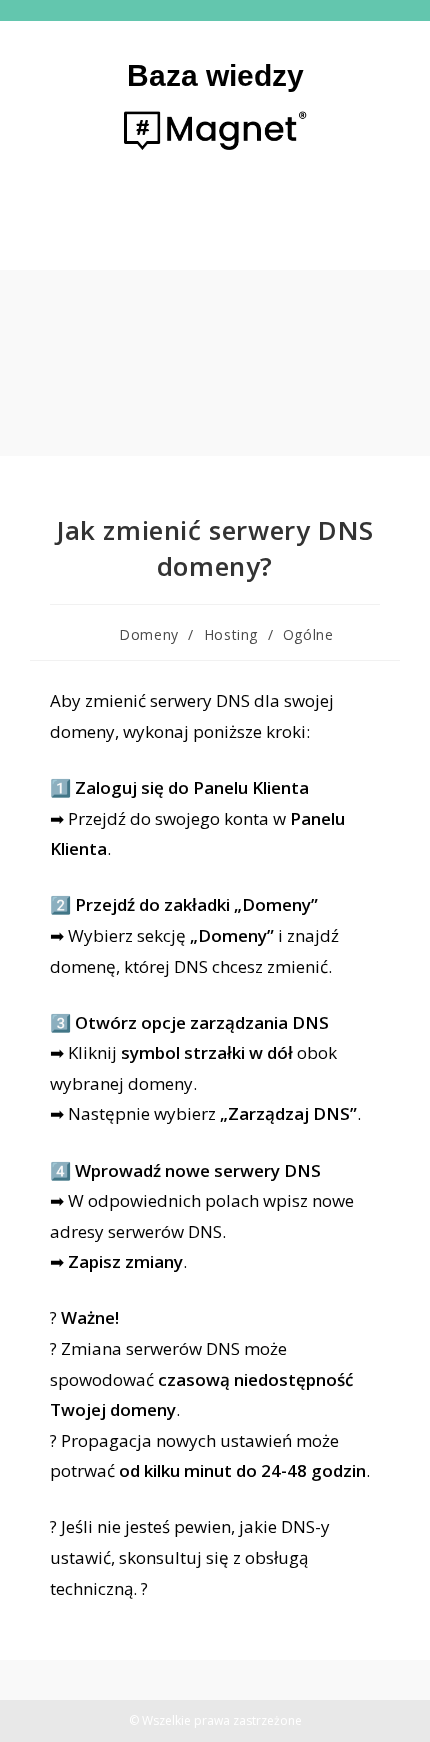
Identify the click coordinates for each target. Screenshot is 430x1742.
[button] (215, 226)
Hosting (231, 634)
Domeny (149, 634)
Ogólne (308, 634)
